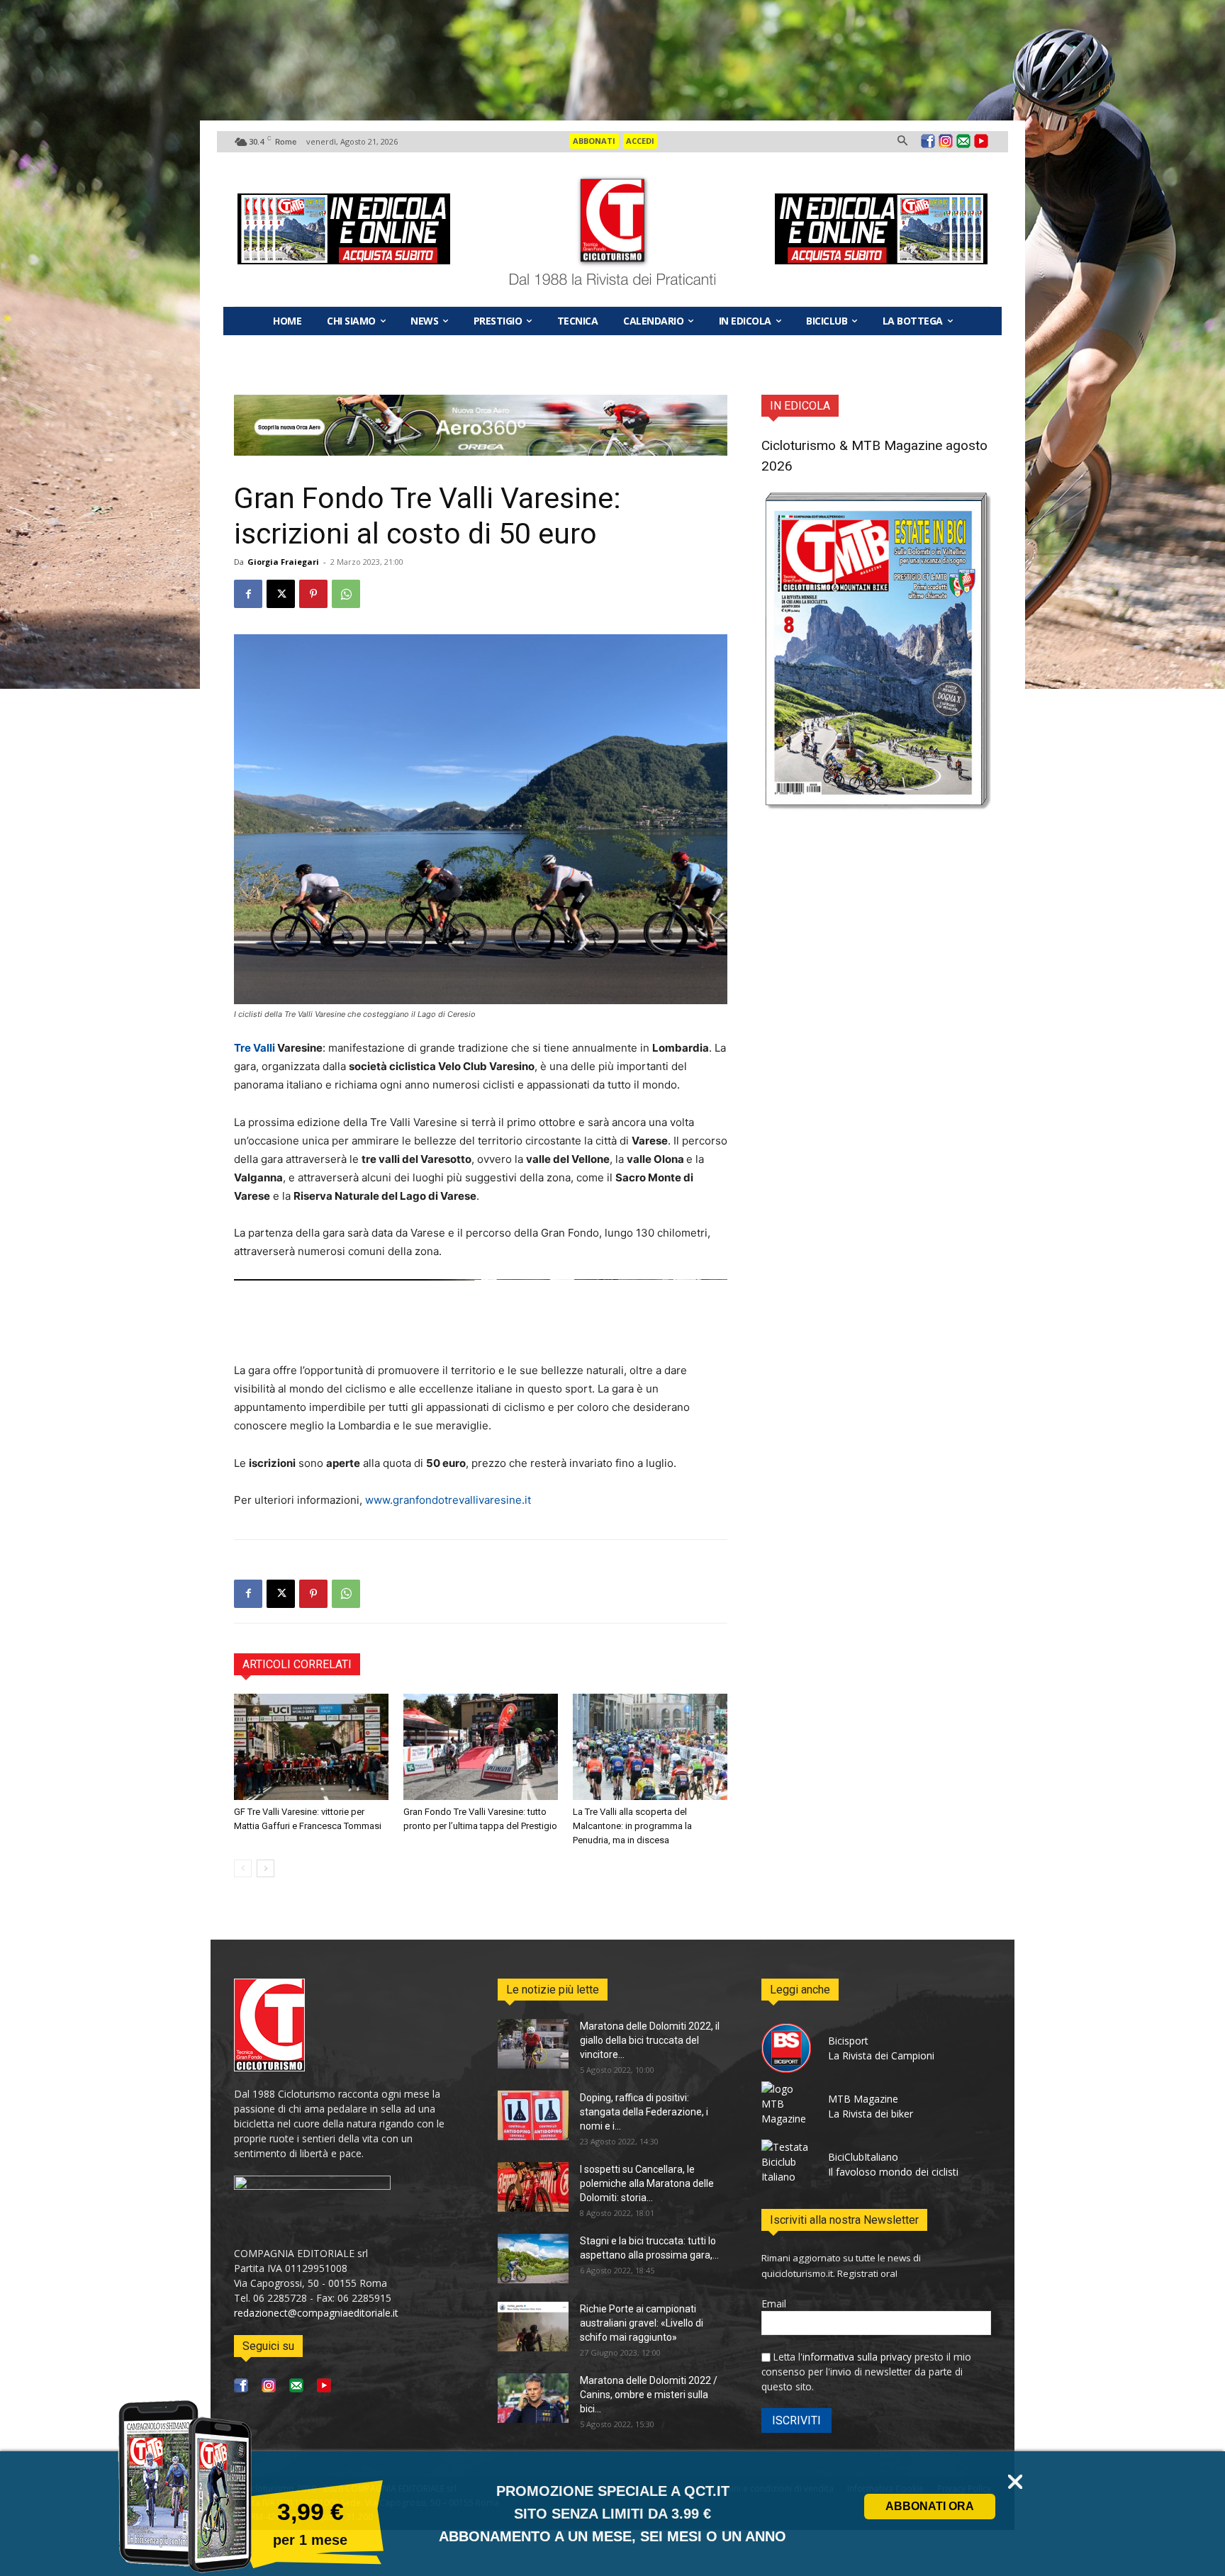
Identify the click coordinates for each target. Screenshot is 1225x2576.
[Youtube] (981, 142)
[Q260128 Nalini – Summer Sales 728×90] (481, 1310)
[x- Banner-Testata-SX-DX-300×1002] (881, 229)
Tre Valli (256, 1048)
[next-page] (265, 1868)
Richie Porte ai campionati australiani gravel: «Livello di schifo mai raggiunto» (642, 2323)
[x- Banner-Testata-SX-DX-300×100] (344, 229)
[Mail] (963, 142)
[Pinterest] (313, 594)
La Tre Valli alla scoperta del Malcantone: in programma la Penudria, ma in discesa (632, 1826)
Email (774, 2304)
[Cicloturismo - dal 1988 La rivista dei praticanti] (613, 230)
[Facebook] (928, 142)
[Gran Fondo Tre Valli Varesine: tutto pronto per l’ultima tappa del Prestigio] (481, 1747)
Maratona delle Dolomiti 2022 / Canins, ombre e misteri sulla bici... (649, 2395)
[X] (281, 594)
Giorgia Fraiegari (283, 562)
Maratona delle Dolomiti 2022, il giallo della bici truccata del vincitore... (650, 2040)
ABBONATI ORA (930, 2506)
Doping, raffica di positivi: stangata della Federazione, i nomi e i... (644, 2112)
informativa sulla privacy (857, 2357)
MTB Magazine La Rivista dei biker (871, 2106)
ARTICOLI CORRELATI (297, 1664)
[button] (902, 141)
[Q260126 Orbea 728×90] (481, 452)
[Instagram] (946, 142)
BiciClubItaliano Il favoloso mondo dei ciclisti (893, 2164)
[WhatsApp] (346, 594)
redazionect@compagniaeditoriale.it (316, 2313)
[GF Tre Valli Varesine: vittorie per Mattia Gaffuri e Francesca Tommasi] (311, 1747)
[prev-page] (243, 1868)
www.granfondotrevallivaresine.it (448, 1500)
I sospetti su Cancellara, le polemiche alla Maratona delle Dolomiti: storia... (647, 2183)
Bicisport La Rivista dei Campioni (881, 2048)
